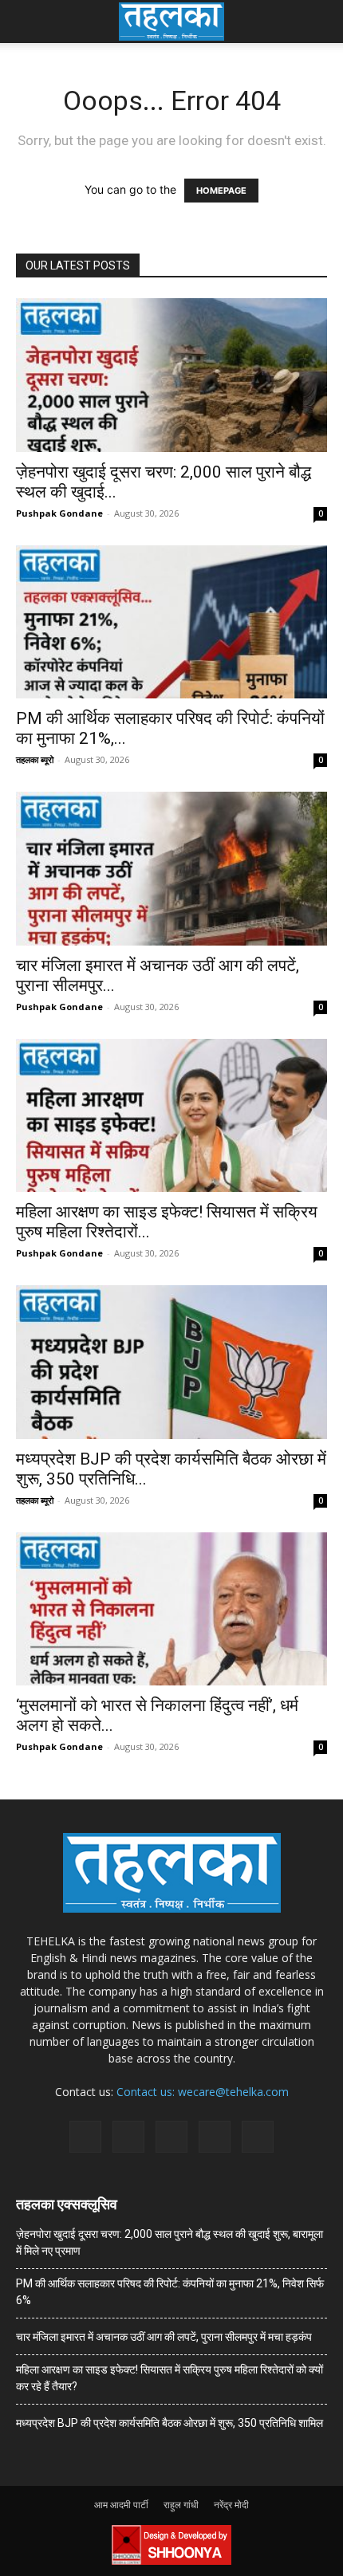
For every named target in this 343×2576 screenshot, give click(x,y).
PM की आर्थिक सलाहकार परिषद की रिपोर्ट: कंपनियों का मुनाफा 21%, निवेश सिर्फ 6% (170, 2292)
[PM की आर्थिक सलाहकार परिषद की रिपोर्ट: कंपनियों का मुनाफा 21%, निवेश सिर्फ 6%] (171, 622)
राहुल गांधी (181, 2505)
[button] (27, 22)
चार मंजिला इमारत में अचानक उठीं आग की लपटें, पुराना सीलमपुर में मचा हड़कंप (164, 2337)
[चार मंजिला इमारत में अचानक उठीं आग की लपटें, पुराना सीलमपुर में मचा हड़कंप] (171, 869)
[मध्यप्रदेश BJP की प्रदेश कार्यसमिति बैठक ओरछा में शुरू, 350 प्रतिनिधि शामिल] (171, 1362)
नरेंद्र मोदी (231, 2505)
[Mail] (128, 2137)
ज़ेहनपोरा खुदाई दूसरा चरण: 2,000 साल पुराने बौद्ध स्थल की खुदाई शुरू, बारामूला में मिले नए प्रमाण (170, 2242)
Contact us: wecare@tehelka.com (203, 2092)
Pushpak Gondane (59, 513)
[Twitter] (215, 2137)
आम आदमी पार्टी (121, 2505)
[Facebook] (85, 2137)
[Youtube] (258, 2137)
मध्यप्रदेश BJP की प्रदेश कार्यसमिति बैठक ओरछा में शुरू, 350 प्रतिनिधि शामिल (170, 2423)
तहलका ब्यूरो (35, 759)
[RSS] (171, 2137)
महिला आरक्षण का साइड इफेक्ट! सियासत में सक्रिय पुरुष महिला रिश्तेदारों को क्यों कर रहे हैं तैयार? (170, 2378)
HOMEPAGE (221, 191)
